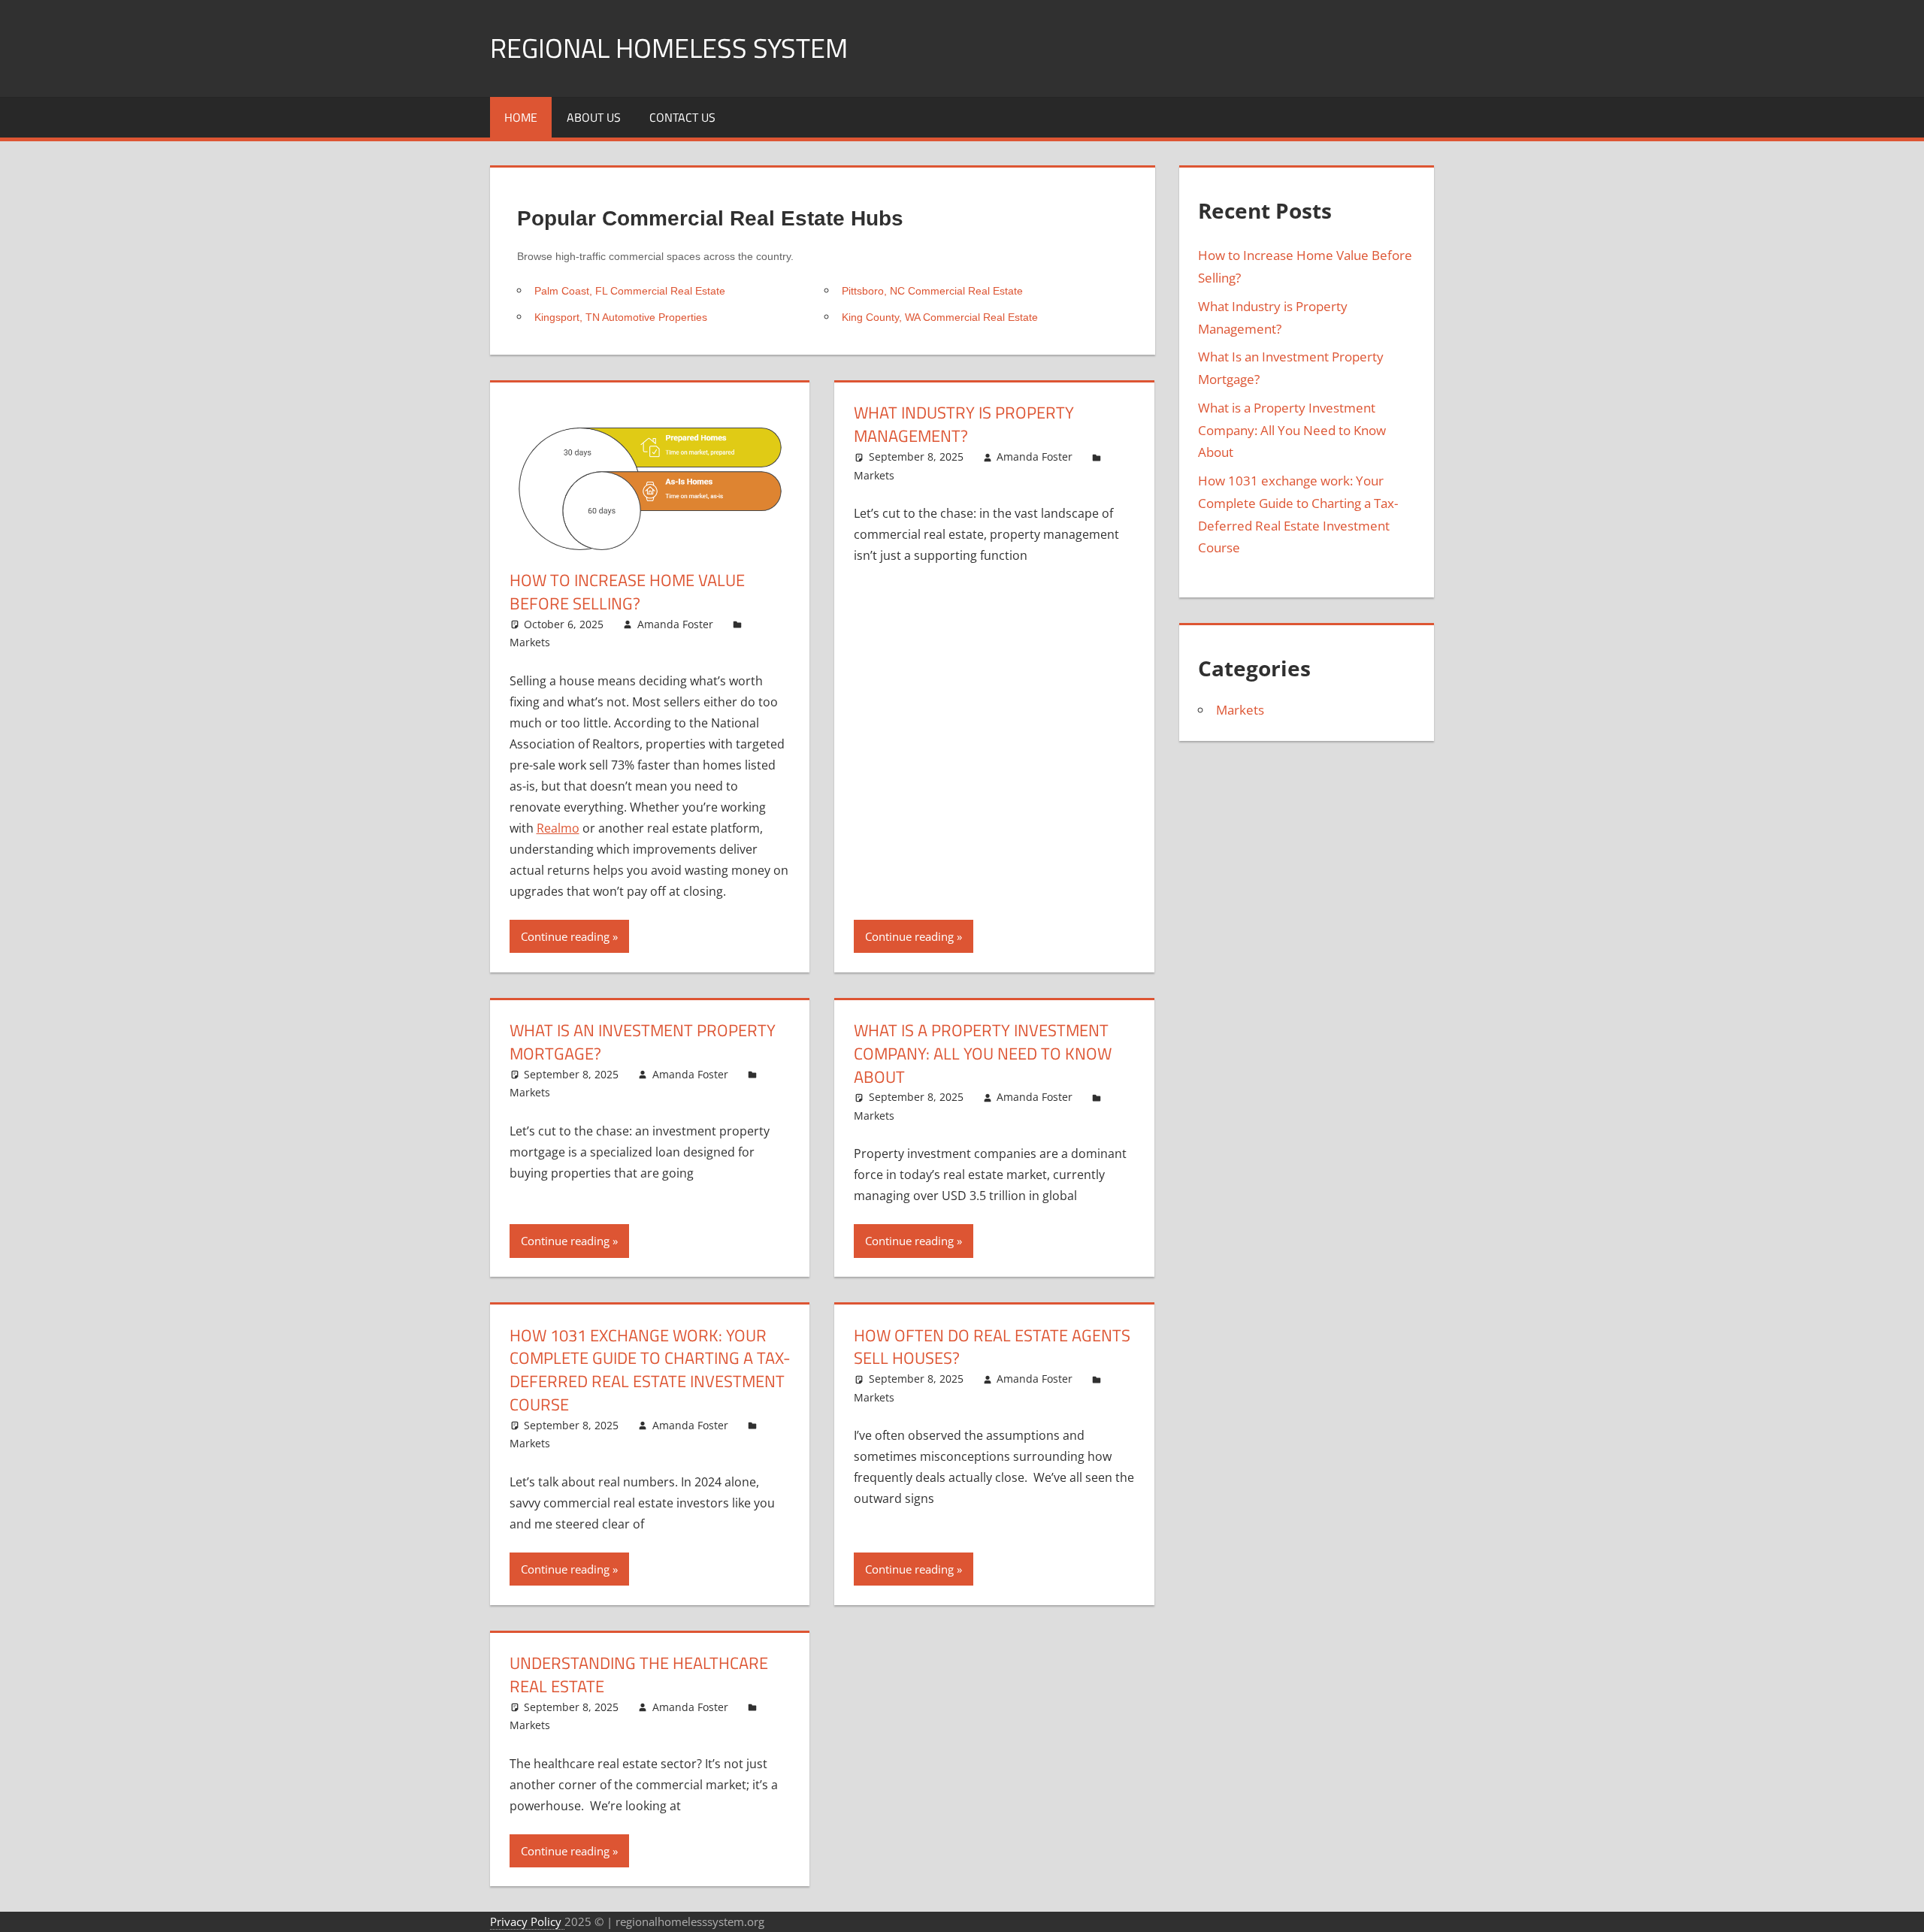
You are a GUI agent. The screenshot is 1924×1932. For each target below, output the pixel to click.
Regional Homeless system (669, 48)
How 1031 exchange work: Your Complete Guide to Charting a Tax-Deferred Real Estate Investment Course (650, 1370)
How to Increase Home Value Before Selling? (627, 592)
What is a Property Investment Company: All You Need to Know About (983, 1054)
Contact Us (682, 117)
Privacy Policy (527, 1921)
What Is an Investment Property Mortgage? (643, 1042)
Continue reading (565, 936)
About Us (594, 117)
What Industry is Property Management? (964, 424)
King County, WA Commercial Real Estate (940, 317)
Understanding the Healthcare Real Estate (639, 1675)
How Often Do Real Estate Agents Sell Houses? (992, 1347)
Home (521, 117)
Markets (530, 642)
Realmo (558, 828)
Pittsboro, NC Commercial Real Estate (932, 291)
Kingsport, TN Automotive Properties (621, 317)
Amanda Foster (675, 624)
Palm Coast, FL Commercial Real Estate (630, 291)
